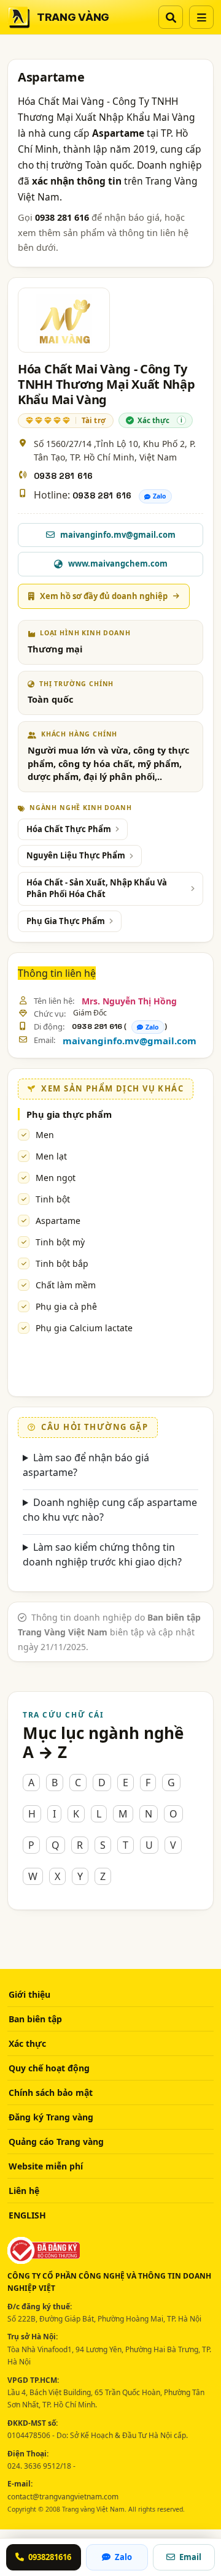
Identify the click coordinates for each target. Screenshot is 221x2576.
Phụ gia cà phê (66, 1306)
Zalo (160, 496)
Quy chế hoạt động (49, 2068)
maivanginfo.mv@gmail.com (130, 1041)
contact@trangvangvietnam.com (63, 2497)
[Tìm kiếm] (171, 17)
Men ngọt (56, 1178)
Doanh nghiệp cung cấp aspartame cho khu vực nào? (110, 1510)
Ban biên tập (35, 2019)
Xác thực (27, 2043)
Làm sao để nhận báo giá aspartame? (86, 1465)
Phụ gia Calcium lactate (84, 1328)
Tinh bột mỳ (60, 1242)
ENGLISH (27, 2215)
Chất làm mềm (66, 1285)
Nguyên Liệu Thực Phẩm (76, 855)
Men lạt (51, 1156)
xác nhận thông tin (77, 181)
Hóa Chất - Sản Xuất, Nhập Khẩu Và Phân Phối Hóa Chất (97, 889)
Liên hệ (24, 2191)
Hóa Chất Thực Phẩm (69, 829)
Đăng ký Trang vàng (51, 2117)
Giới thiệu (29, 1994)
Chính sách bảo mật (51, 2093)
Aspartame (58, 1221)
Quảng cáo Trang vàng (56, 2142)
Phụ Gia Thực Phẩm (66, 921)
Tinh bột (53, 1199)
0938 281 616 (63, 476)
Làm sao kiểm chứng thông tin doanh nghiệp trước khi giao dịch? (102, 1554)
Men (45, 1135)
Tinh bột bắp (62, 1263)
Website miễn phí (46, 2166)
